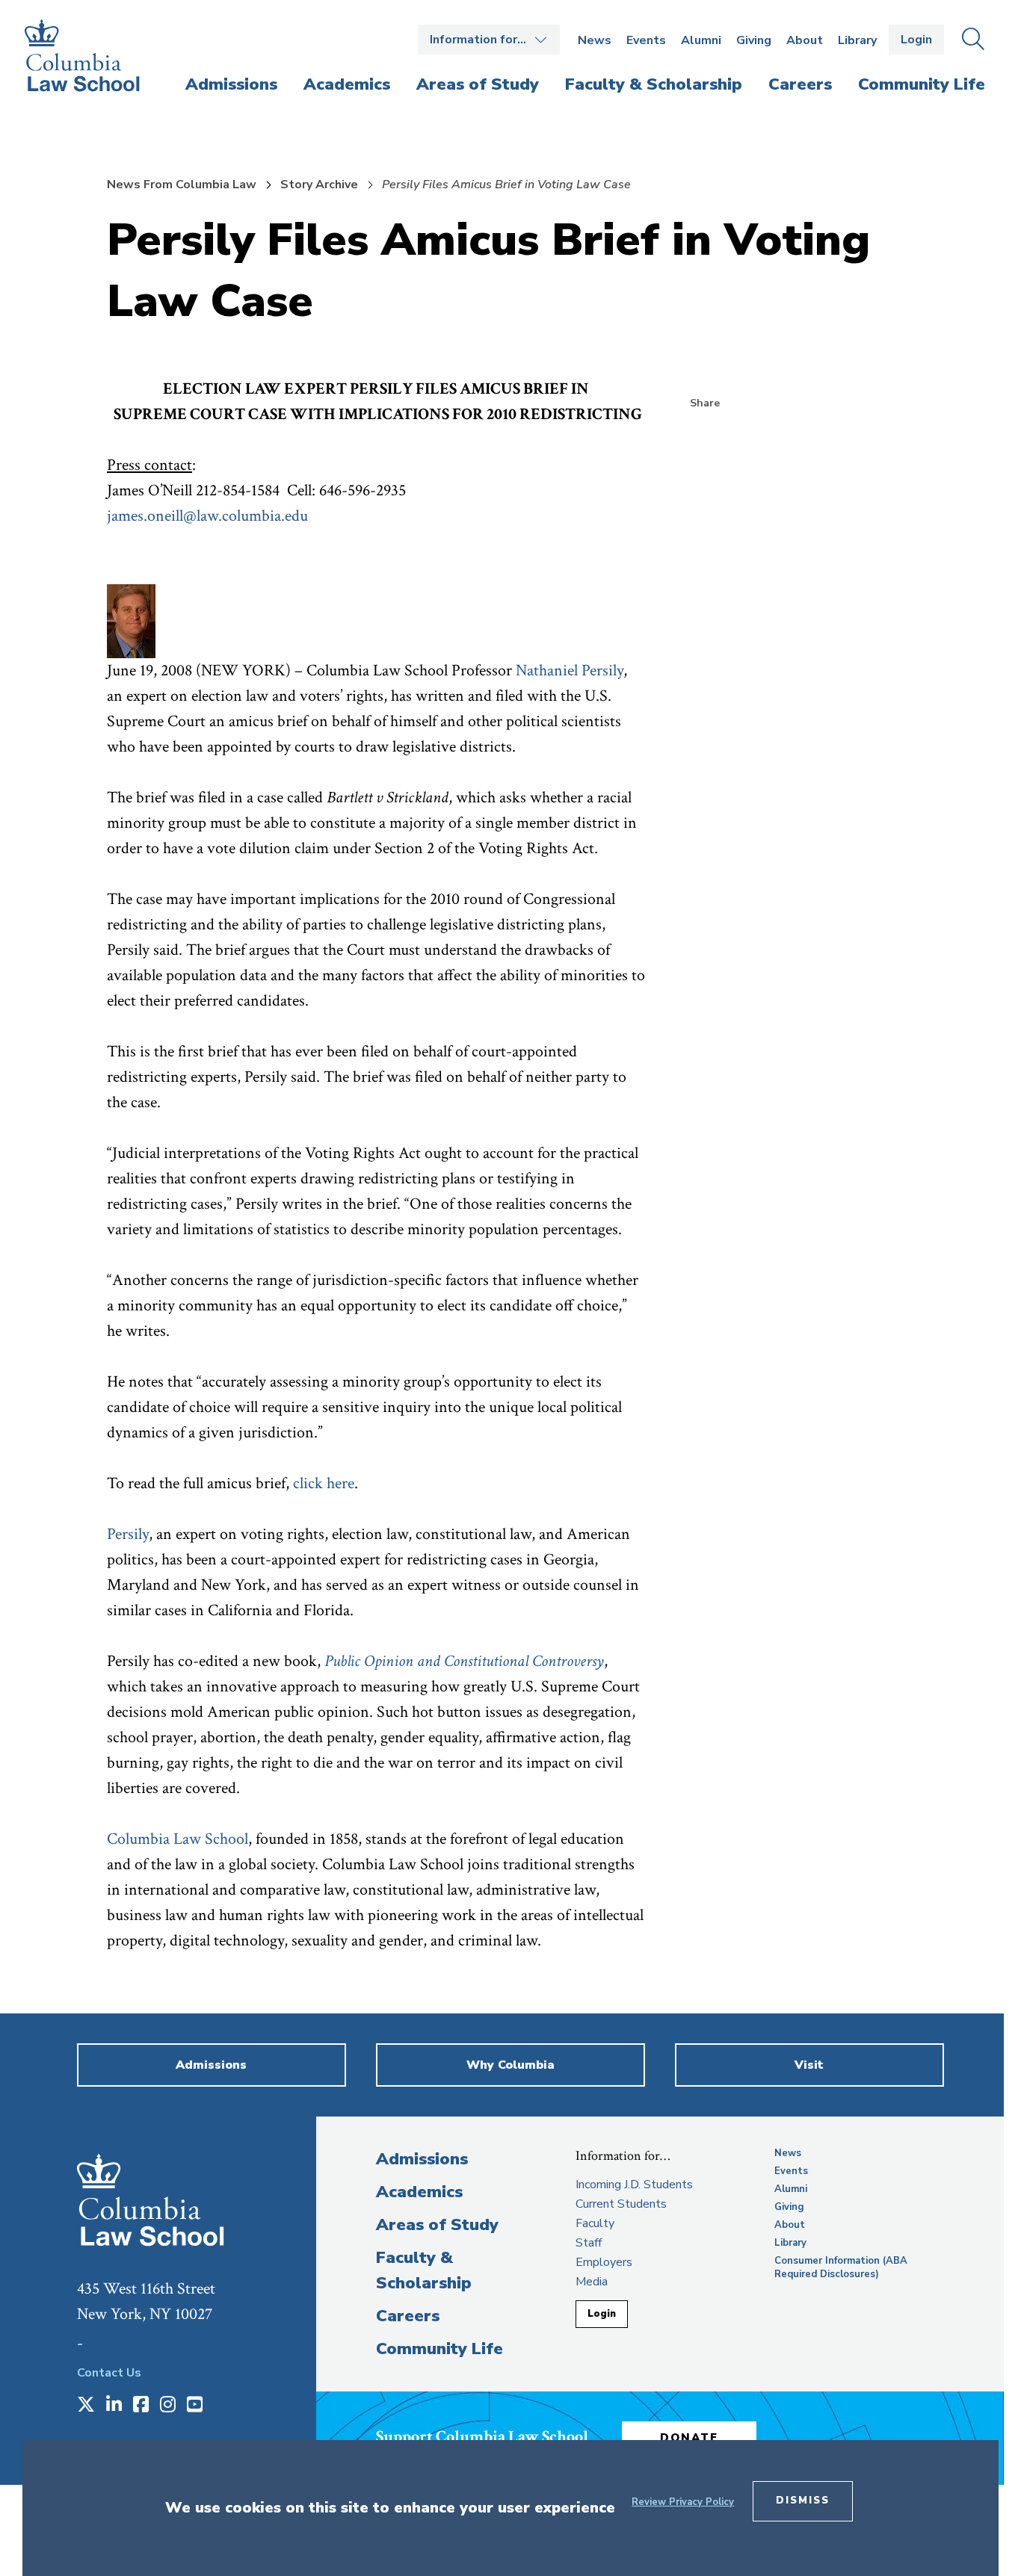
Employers (604, 2262)
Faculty (595, 2223)
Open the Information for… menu (489, 40)
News (595, 40)
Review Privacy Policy (683, 2502)
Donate (689, 2438)
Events (646, 40)
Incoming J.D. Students (634, 2185)
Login (916, 40)
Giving (754, 40)
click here (324, 1483)
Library (857, 40)
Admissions (422, 2159)
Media (592, 2282)
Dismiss (803, 2501)
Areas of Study (437, 2225)
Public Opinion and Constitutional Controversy (464, 1661)
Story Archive (319, 185)
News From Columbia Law (182, 185)
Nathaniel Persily (570, 671)
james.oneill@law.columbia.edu (207, 516)
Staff (589, 2243)
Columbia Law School (178, 1839)
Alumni (701, 40)
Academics (419, 2192)
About (805, 40)
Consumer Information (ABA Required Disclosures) (841, 2267)
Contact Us (109, 2373)
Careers (408, 2316)
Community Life (439, 2349)
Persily (128, 1534)
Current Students (621, 2204)
